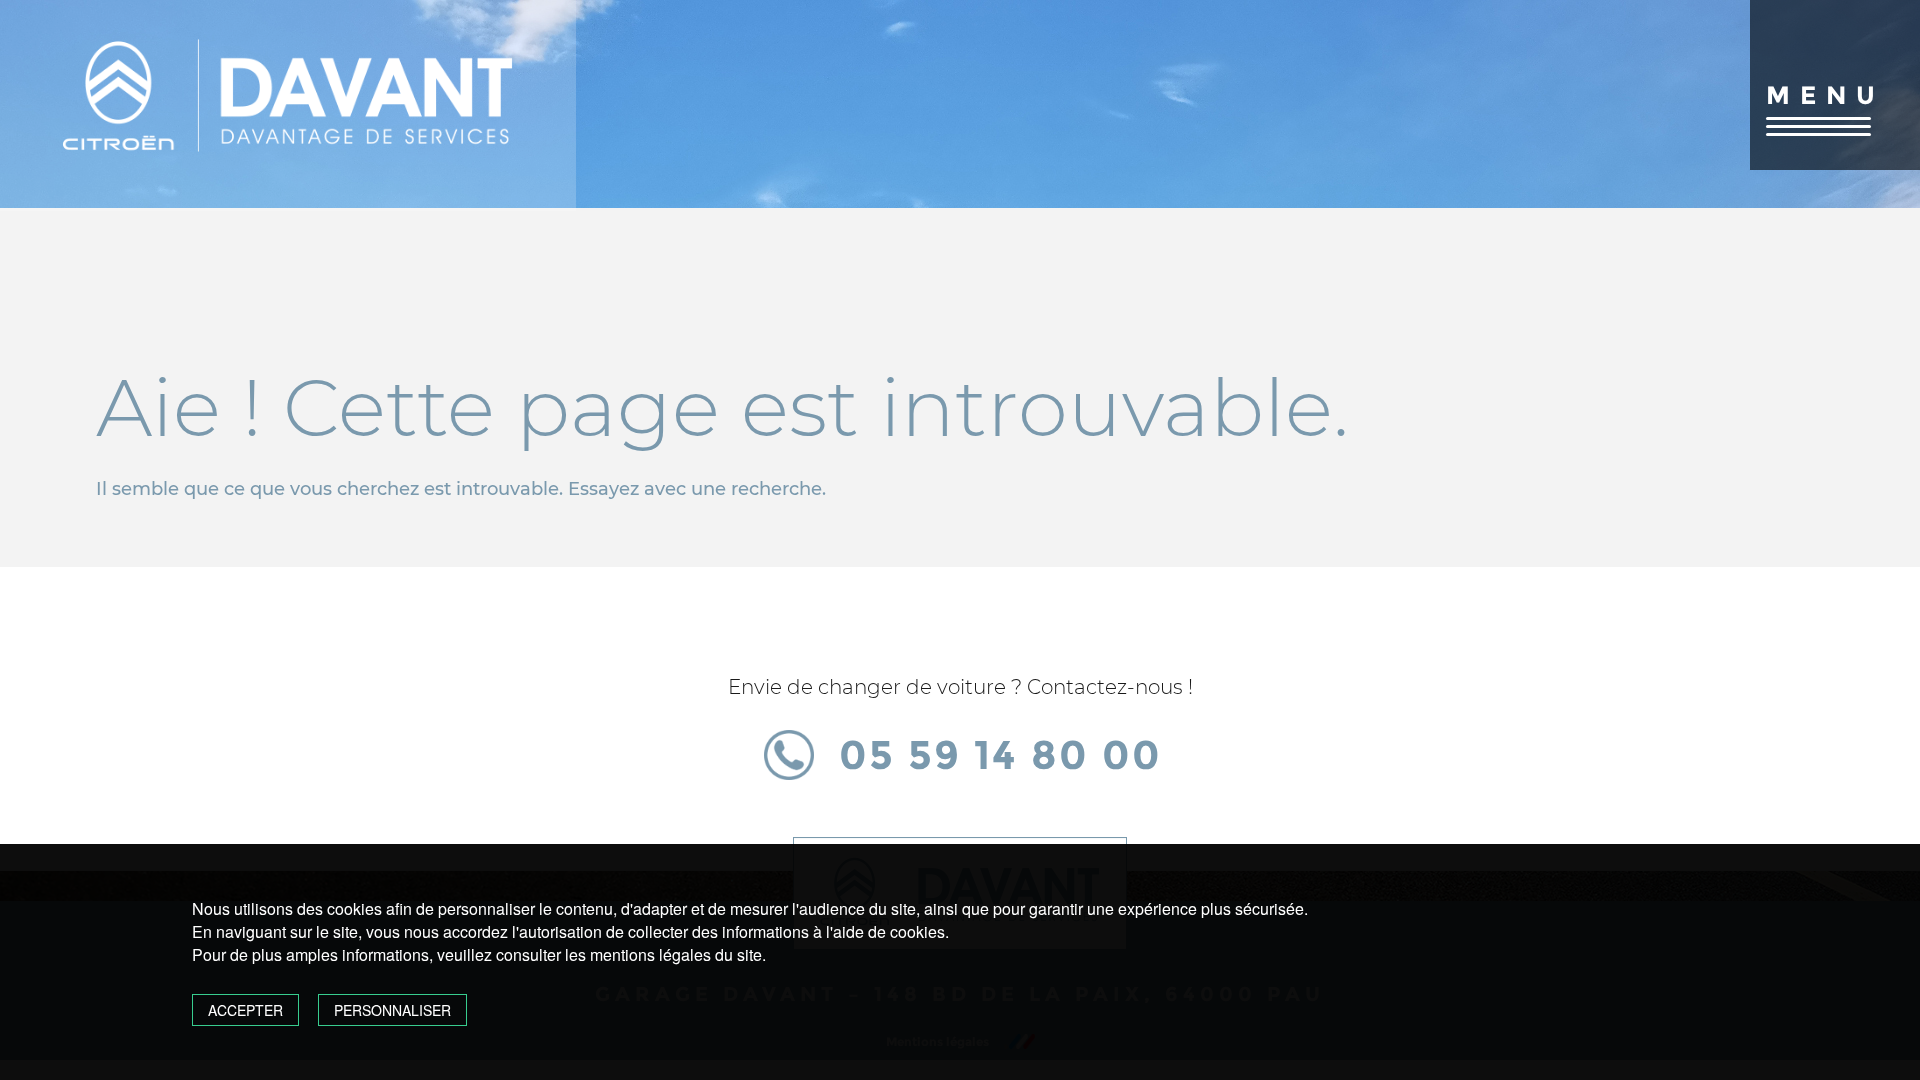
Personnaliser (392, 1010)
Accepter (245, 1010)
